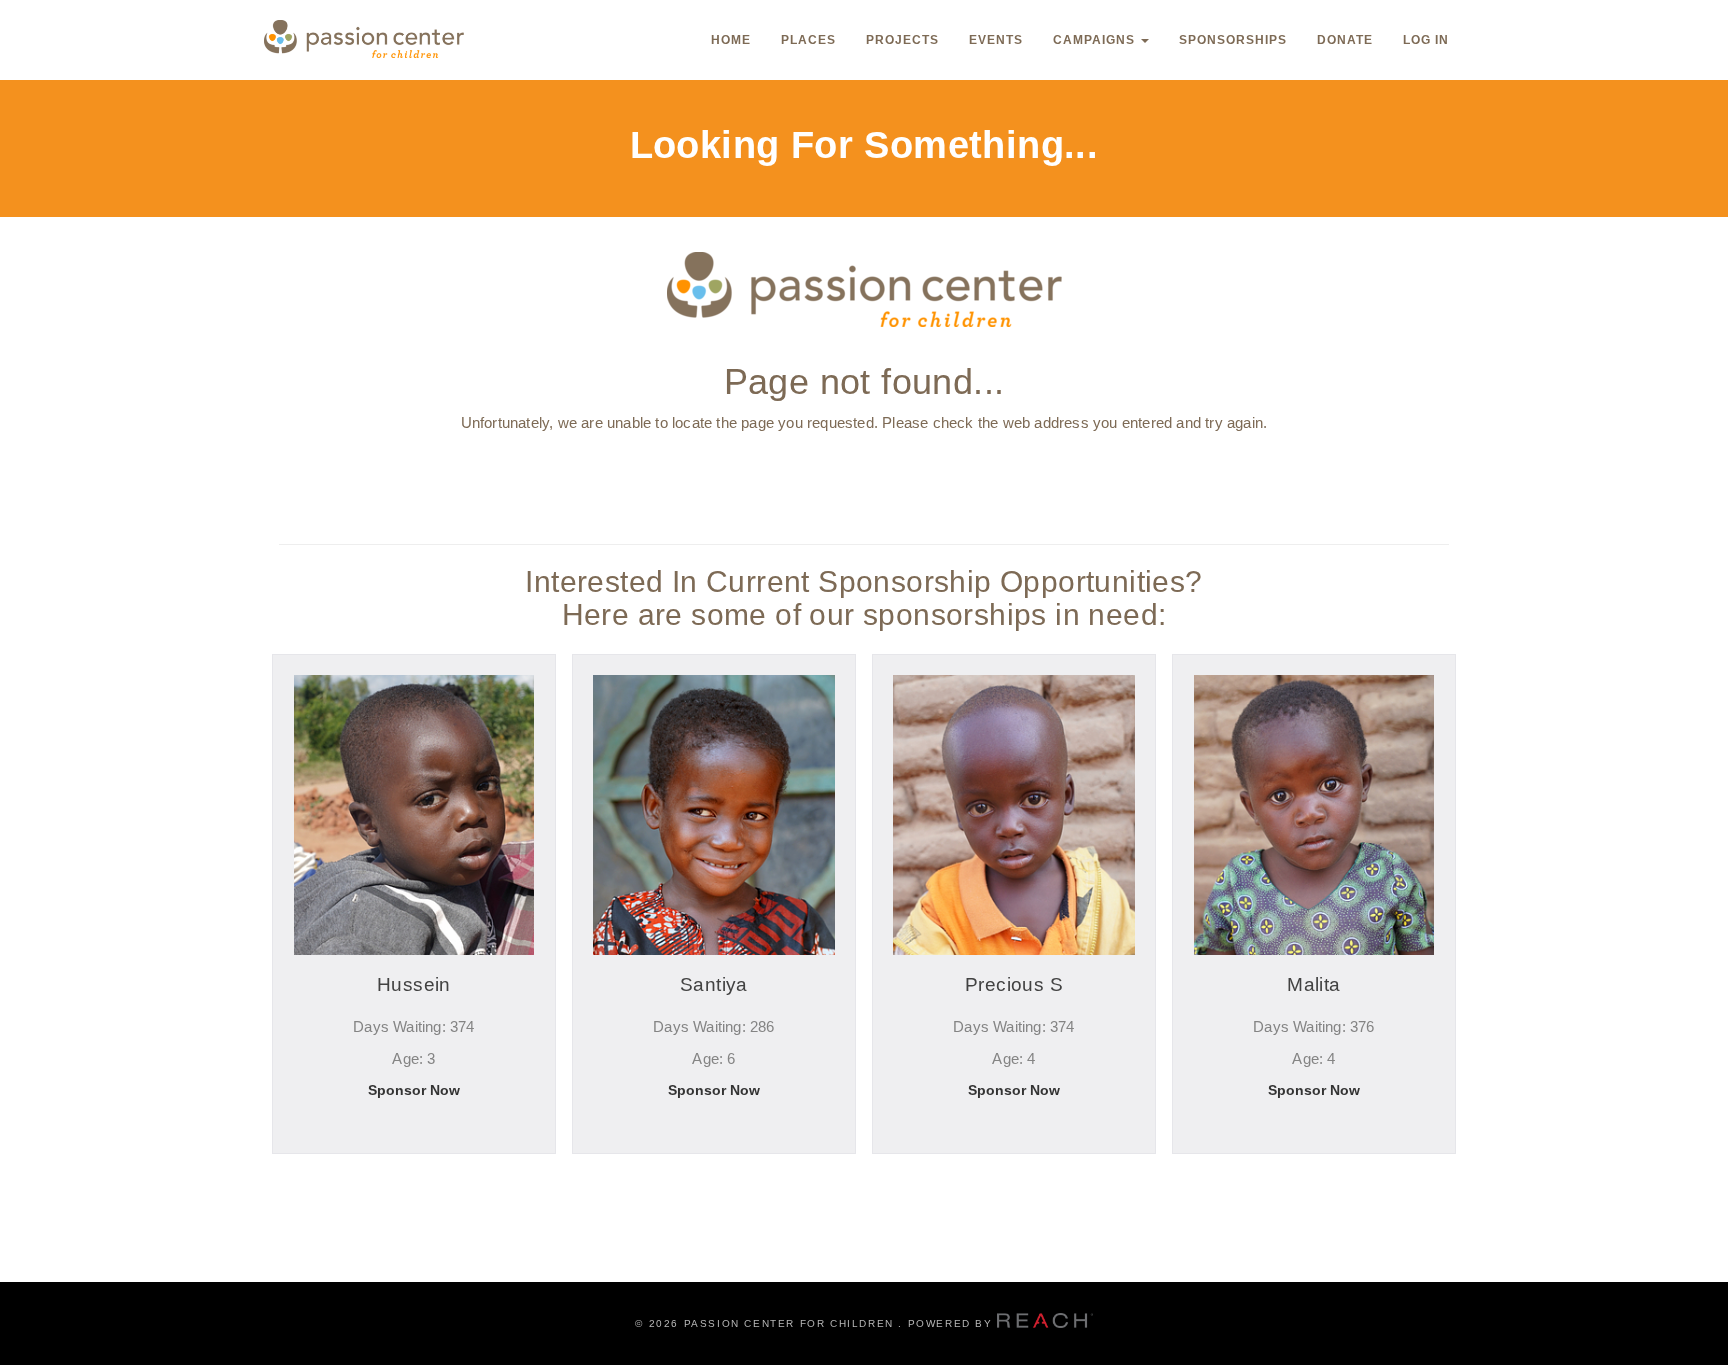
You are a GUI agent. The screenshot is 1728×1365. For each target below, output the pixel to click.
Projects (902, 40)
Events (996, 40)
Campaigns (1096, 40)
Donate (1345, 40)
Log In (1426, 40)
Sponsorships (1233, 40)
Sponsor (414, 1177)
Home (731, 40)
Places (808, 40)
